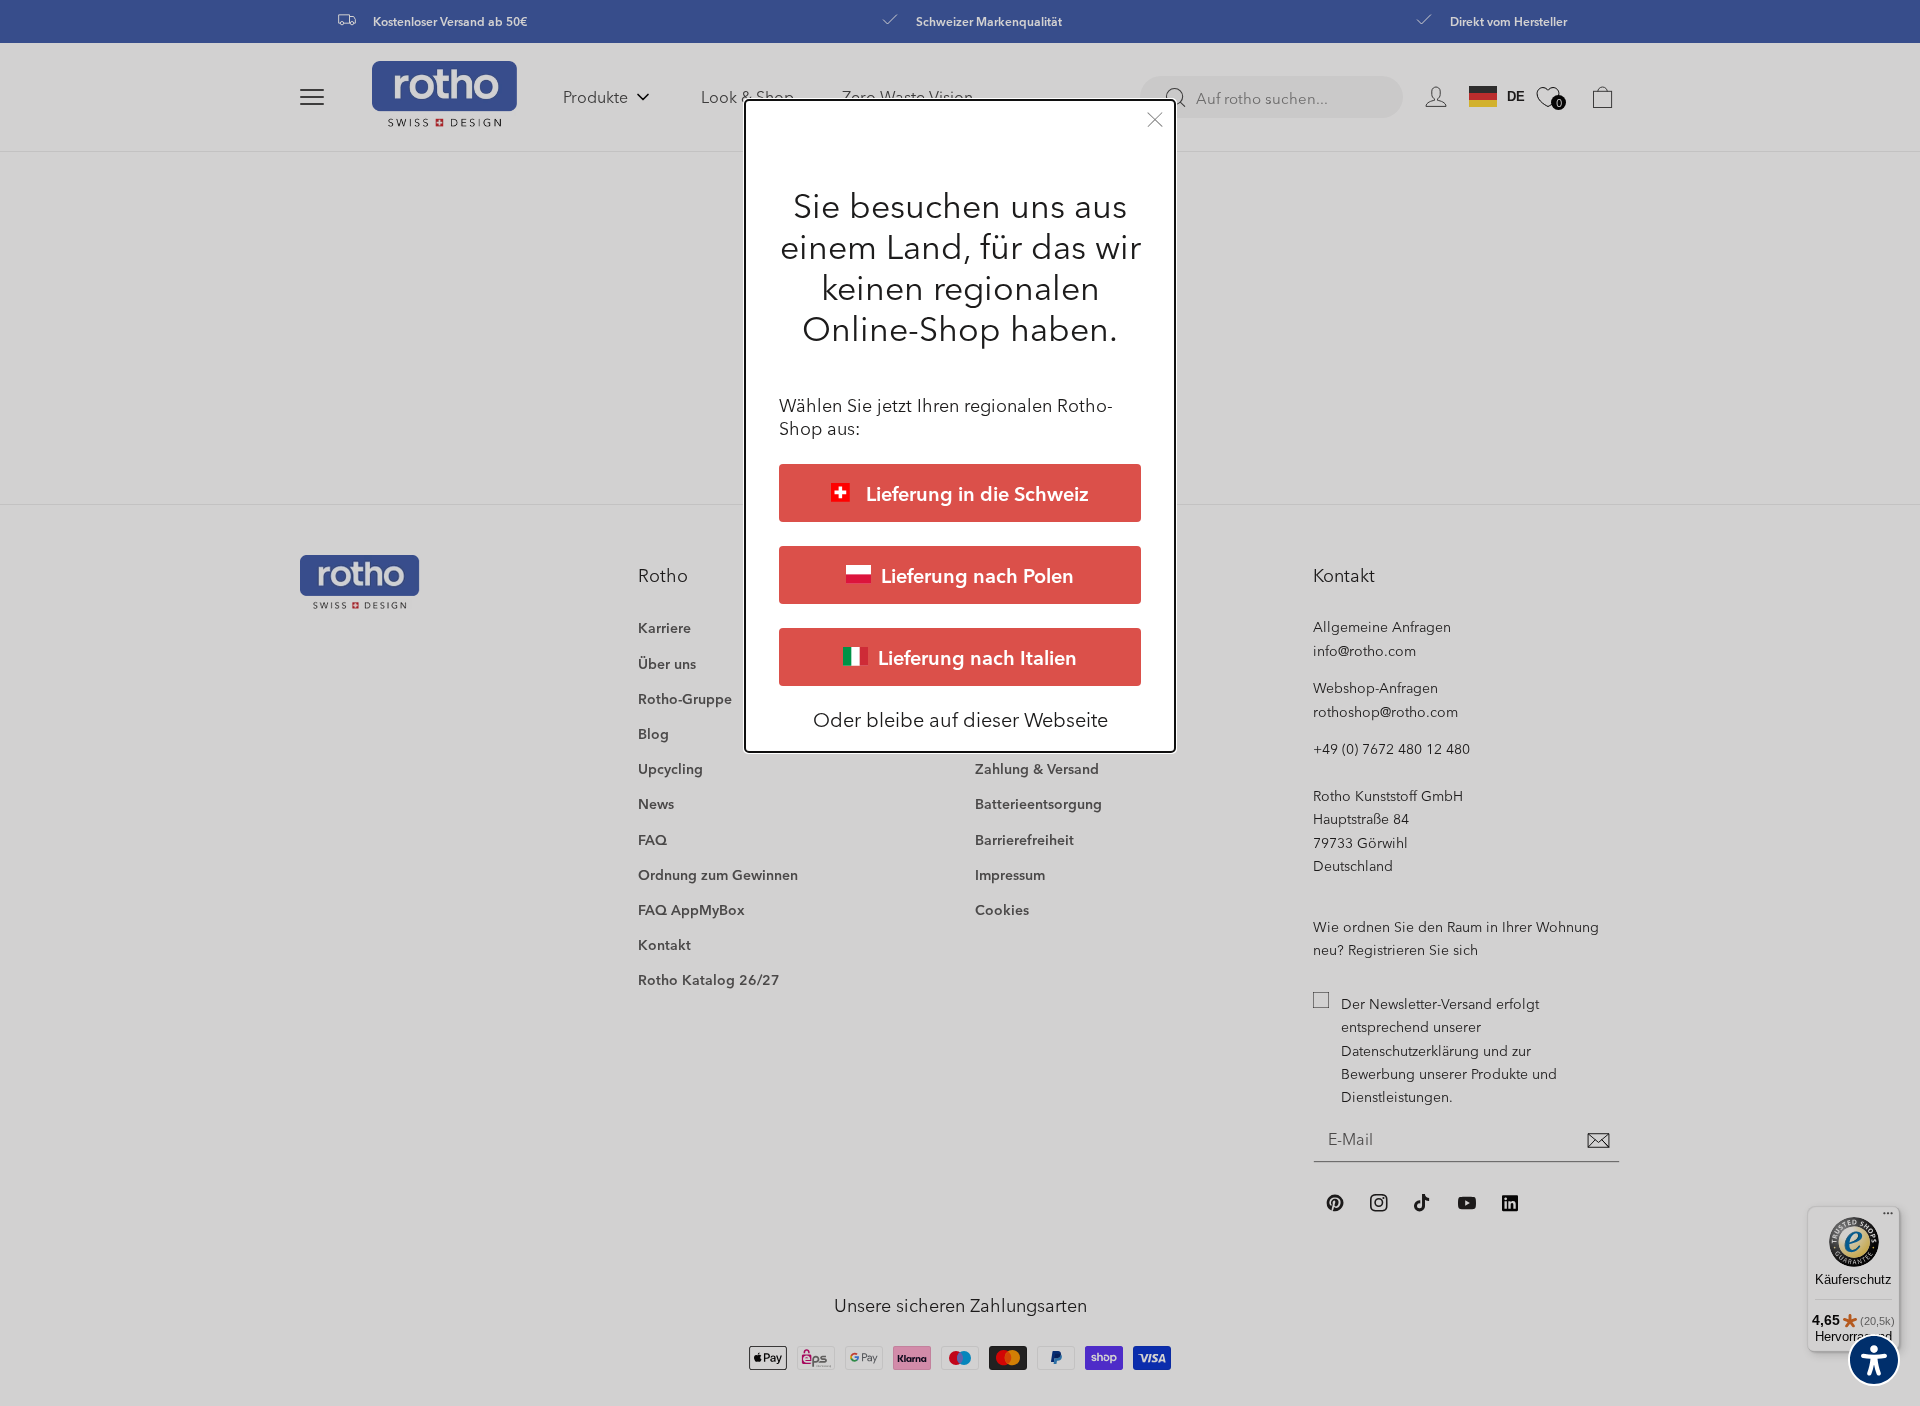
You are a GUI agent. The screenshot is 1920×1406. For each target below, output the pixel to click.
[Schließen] (1155, 119)
